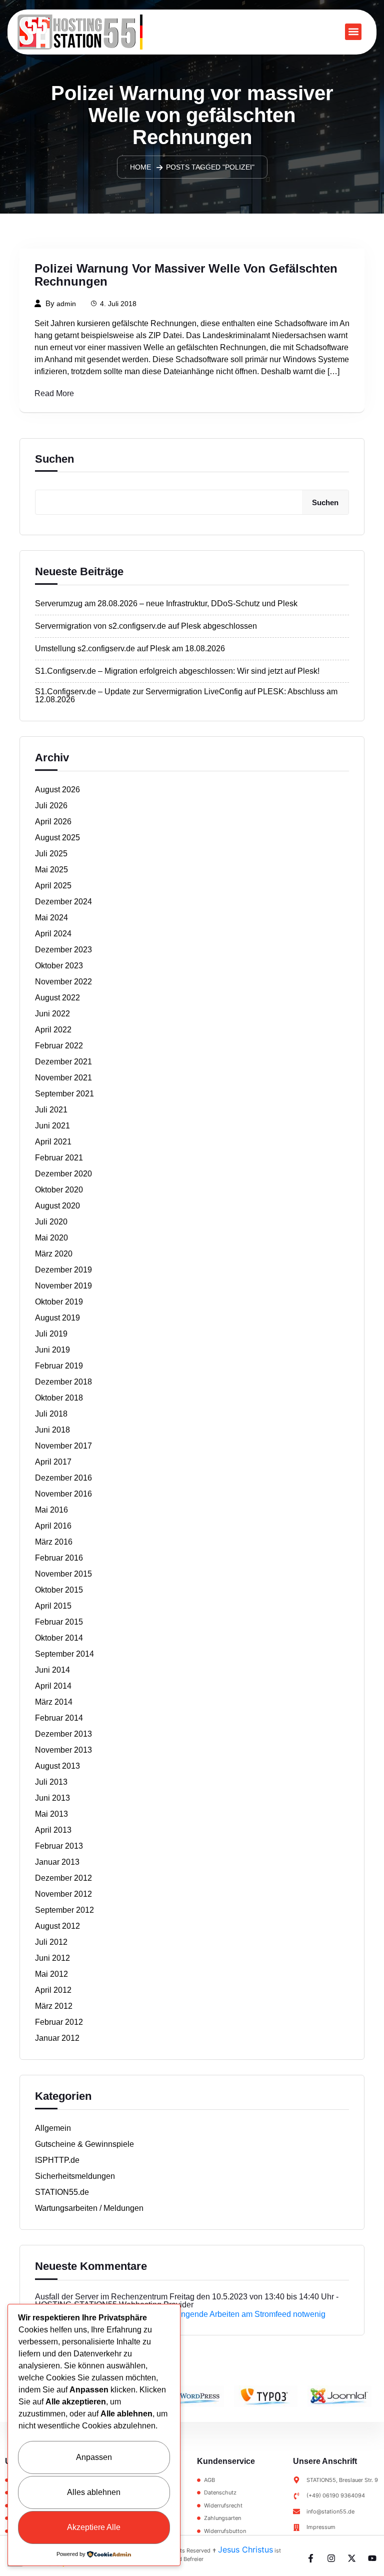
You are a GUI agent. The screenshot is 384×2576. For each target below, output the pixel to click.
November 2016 (63, 1494)
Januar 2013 (57, 1862)
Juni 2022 (52, 1014)
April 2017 (53, 1462)
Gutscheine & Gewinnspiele (84, 2144)
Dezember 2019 (63, 1270)
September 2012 (64, 1910)
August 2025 (57, 838)
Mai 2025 (51, 870)
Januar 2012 (57, 2038)
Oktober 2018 (59, 1398)
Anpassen (94, 2457)
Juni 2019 (52, 1350)
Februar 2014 (59, 1718)
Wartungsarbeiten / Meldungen (89, 2208)
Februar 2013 (59, 1846)
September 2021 (64, 1094)
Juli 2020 (51, 1222)
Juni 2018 (52, 1430)
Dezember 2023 (63, 950)
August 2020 (57, 1206)
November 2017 (63, 1446)
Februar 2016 (59, 1558)
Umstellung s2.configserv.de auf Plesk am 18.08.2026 (130, 649)
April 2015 (53, 1606)
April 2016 (53, 1526)
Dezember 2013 (63, 1734)
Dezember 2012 (63, 1878)
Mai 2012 (51, 1974)
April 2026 (53, 822)
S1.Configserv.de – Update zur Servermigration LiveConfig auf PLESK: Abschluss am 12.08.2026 (186, 696)
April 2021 (53, 1142)
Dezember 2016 (63, 1478)
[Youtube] (372, 2558)
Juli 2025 (51, 854)
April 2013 (53, 1830)
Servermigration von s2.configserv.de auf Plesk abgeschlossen (146, 626)
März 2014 (54, 1702)
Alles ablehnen (94, 2492)
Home (140, 167)
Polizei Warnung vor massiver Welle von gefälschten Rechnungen (186, 275)
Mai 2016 (51, 1510)
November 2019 (63, 1286)
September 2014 (64, 1654)
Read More (54, 394)
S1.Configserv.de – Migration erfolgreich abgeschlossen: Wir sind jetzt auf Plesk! (177, 671)
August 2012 (57, 1926)
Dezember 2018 (63, 1382)
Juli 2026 (51, 806)
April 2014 (53, 1686)
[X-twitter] (352, 2558)
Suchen (54, 459)
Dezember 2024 (63, 902)
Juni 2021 (52, 1126)
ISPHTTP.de (57, 2160)
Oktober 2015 (59, 1590)
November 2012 (63, 1894)
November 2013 (63, 1750)
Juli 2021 (51, 1110)
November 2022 (63, 982)
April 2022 (53, 1030)
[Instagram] (331, 2558)
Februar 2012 (59, 2022)
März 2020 (54, 1254)
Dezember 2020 (63, 1174)
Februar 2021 (59, 1158)
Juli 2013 (51, 1782)
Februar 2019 (59, 1366)
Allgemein (53, 2128)
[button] (353, 32)
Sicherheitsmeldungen (75, 2176)
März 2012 (54, 2006)
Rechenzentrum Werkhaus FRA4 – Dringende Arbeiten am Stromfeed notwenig (185, 2314)
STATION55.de (62, 2192)
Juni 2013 (52, 1798)
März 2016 (54, 1542)
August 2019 (57, 1318)
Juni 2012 (52, 1958)
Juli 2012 (51, 1942)
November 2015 (63, 1574)
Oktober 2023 (59, 966)
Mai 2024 (51, 918)
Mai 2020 (51, 1238)
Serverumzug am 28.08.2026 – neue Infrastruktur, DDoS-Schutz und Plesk (166, 604)
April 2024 (53, 934)
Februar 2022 (59, 1046)
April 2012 (53, 1990)
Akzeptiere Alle (94, 2527)
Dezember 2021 (63, 1062)
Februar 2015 (59, 1622)
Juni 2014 (52, 1670)
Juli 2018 (51, 1414)
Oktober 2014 (59, 1638)
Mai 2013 (51, 1814)
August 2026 (57, 790)
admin (66, 304)
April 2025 (53, 886)
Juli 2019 (51, 1334)
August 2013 (57, 1766)
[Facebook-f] (311, 2558)
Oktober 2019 (59, 1302)
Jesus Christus (245, 2549)
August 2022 (57, 998)
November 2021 (63, 1078)
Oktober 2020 (59, 1190)
